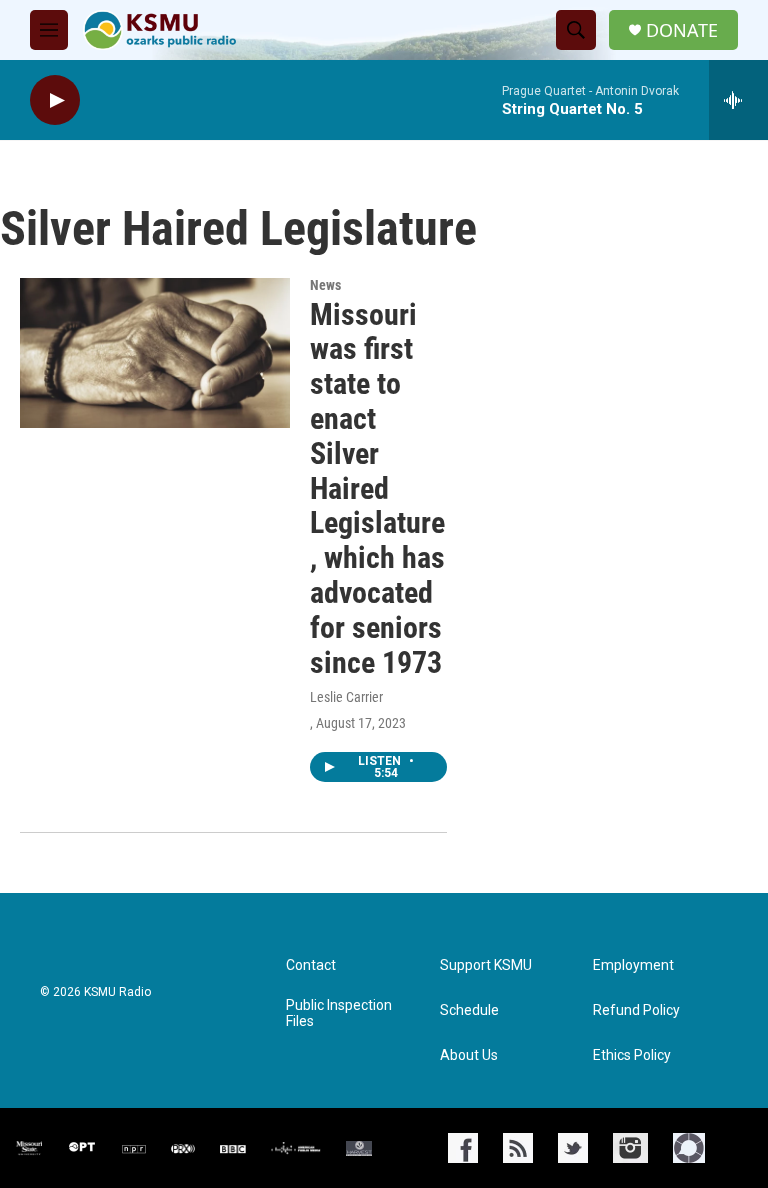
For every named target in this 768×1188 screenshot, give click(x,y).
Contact (311, 965)
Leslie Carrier (346, 697)
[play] (55, 100)
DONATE (682, 30)
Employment (633, 965)
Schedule (469, 1010)
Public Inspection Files (339, 1013)
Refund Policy (636, 1010)
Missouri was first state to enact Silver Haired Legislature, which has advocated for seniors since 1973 (377, 488)
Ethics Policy (632, 1055)
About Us (469, 1055)
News (325, 285)
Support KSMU (486, 965)
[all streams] (738, 100)
